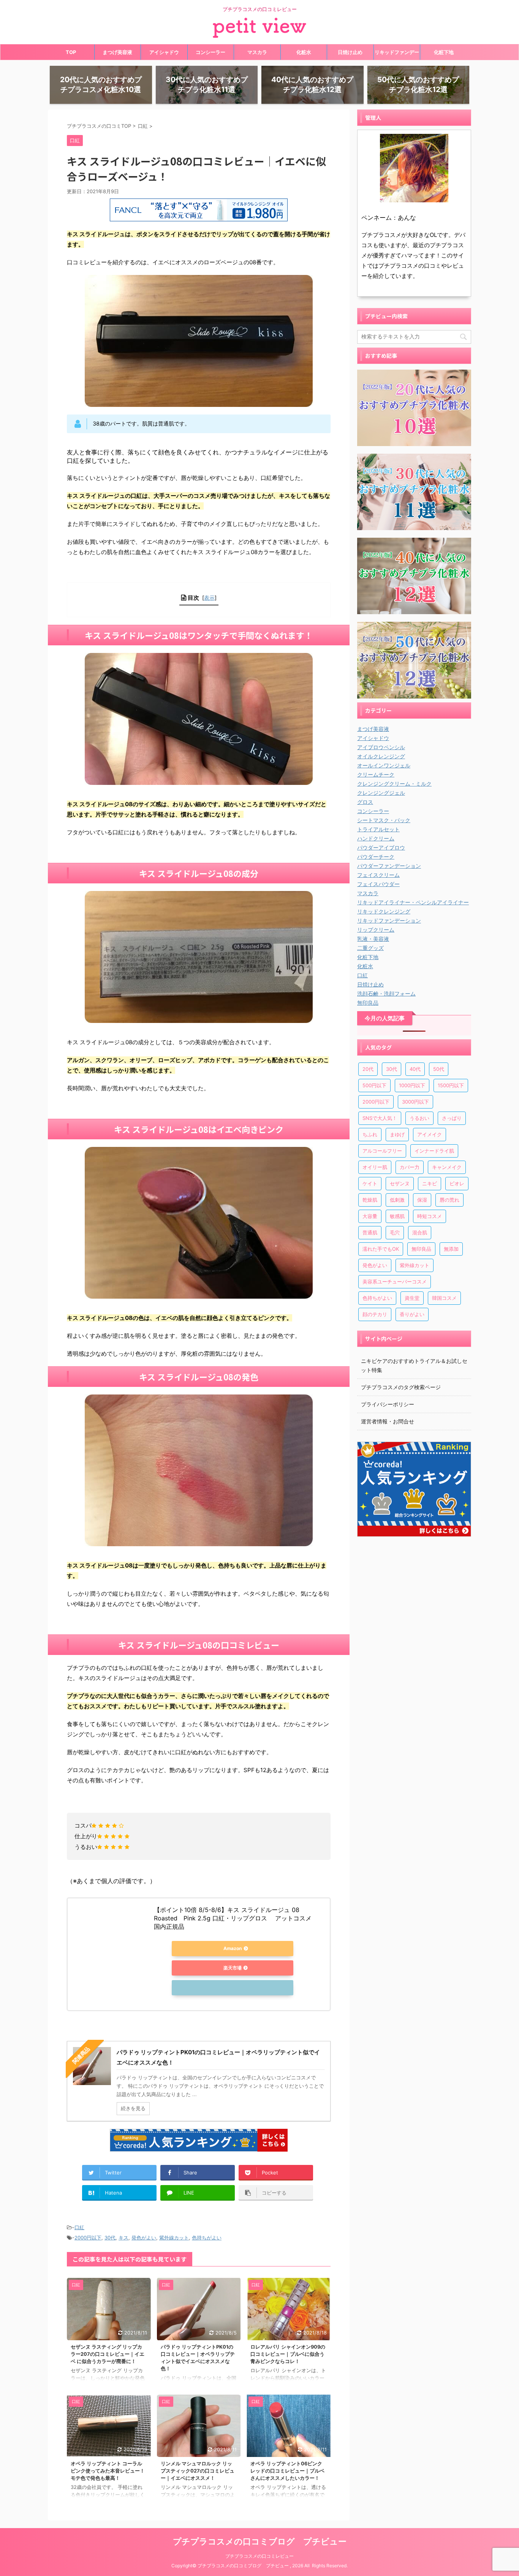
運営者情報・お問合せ (388, 1421)
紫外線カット (174, 2238)
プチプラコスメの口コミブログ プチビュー (260, 2541)
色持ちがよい (207, 2238)
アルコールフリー (382, 1151)
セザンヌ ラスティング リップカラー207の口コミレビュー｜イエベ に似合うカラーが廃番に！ (108, 2354)
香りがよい (412, 1314)
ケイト (370, 1183)
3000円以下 (415, 1102)
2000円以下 (88, 2238)
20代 (368, 1069)
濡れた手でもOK (381, 1249)
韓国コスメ (444, 1298)
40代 (415, 1069)
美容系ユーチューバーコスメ (395, 1282)
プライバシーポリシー (388, 1404)
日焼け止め (350, 52)
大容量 (370, 1216)
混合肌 (420, 1232)
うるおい (419, 1118)
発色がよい (144, 2238)
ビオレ (457, 1183)
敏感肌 (397, 1216)
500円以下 (374, 1085)
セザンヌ (400, 1183)
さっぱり (452, 1118)
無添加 (451, 1249)
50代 (439, 1069)
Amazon (233, 1948)
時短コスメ (430, 1216)
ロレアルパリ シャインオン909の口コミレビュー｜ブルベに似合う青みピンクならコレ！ (288, 2354)
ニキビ (430, 1183)
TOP (71, 52)
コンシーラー (210, 52)
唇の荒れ (449, 1200)
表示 (209, 598)
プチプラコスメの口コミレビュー (259, 2556)
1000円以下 (412, 1085)
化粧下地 (444, 52)
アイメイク (430, 1134)
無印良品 (421, 1249)
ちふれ (370, 1134)
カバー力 (410, 1167)
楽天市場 (233, 1968)
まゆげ (397, 1134)
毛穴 (395, 1232)
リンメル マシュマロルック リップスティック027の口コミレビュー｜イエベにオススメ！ (198, 2471)
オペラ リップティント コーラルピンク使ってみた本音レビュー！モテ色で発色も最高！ (108, 2471)
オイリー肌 (375, 1167)
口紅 (79, 2227)
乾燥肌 (370, 1200)
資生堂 (412, 1298)
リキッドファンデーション (397, 54)
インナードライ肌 (434, 1151)
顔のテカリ (375, 1314)
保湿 (422, 1200)
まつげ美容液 (117, 52)
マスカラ (257, 52)
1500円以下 (451, 1085)
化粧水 (304, 52)
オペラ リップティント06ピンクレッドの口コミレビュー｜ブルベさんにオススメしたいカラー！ (287, 2471)
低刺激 (397, 1200)
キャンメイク (447, 1167)
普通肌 (370, 1232)
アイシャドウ (164, 52)
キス (123, 2238)
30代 (110, 2238)
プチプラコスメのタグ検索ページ (401, 1387)
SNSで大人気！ (380, 1118)
